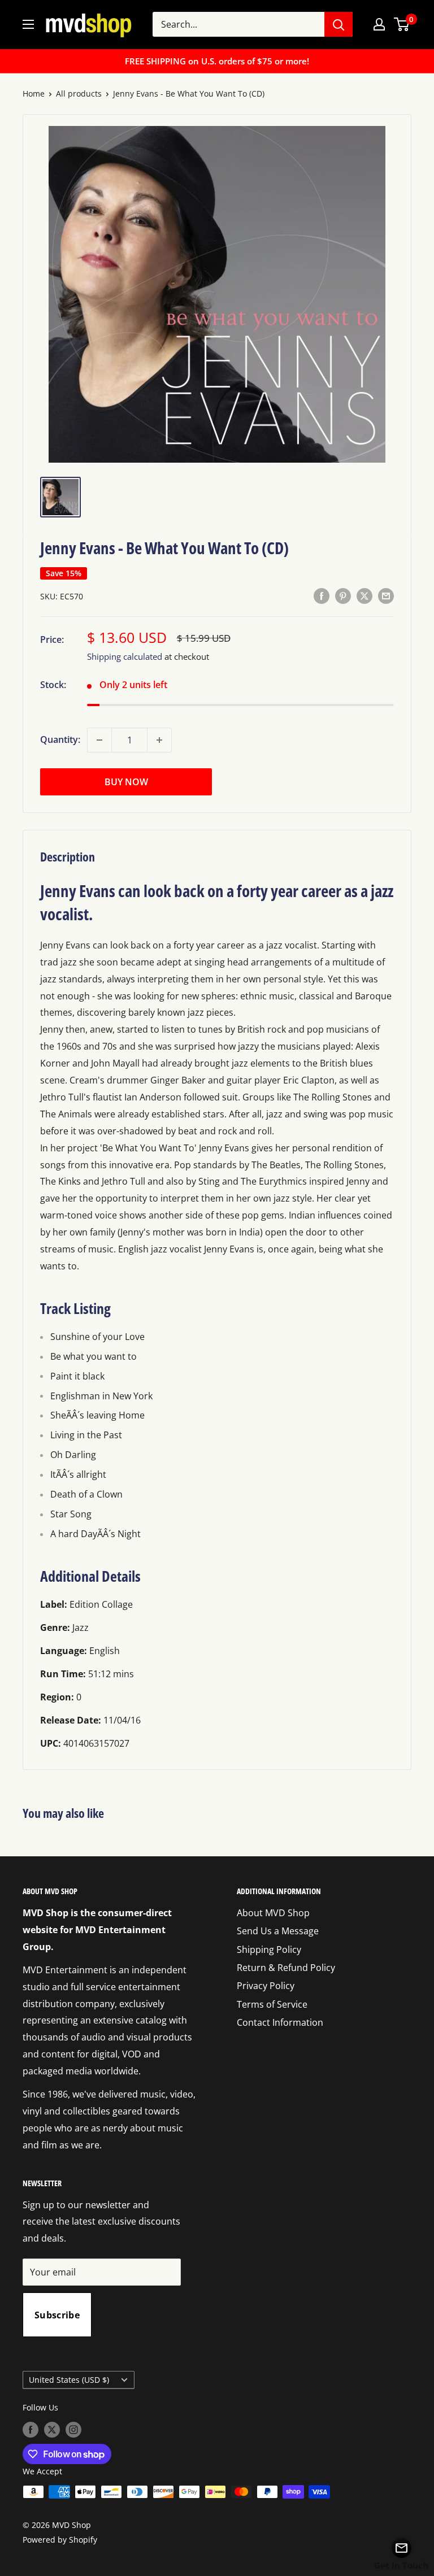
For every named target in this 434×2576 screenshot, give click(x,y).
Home (34, 93)
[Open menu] (28, 24)
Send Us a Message (278, 1931)
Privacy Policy (266, 1986)
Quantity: (60, 739)
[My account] (379, 24)
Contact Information (280, 2022)
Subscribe (57, 2315)
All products (79, 93)
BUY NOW (126, 782)
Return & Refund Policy (286, 1968)
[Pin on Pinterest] (343, 595)
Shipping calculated (125, 656)
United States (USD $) (69, 2380)
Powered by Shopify (60, 2540)
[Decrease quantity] (99, 740)
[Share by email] (386, 595)
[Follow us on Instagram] (73, 2429)
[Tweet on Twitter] (364, 595)
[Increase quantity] (159, 740)
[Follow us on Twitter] (52, 2429)
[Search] (338, 24)
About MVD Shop (273, 1913)
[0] (402, 24)
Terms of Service (272, 2004)
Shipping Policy (269, 1950)
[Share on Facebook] (322, 595)
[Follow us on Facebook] (31, 2429)
